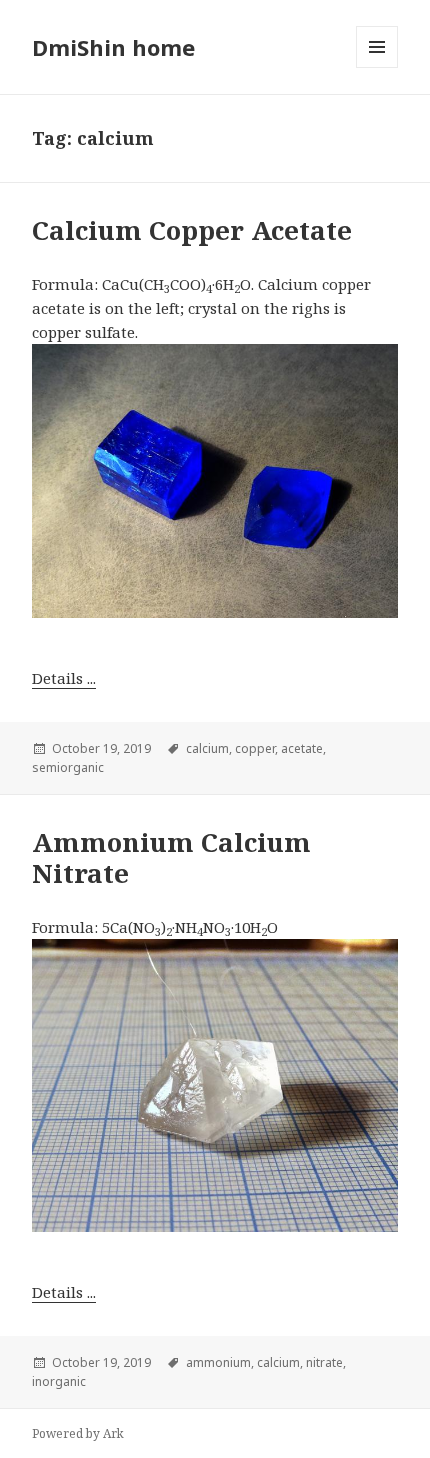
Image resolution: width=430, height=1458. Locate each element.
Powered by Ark (78, 1433)
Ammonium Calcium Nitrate (171, 857)
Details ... (64, 678)
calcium (207, 748)
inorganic (59, 1381)
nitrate (324, 1362)
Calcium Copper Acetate (192, 230)
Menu (377, 47)
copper (255, 748)
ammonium (218, 1362)
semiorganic (68, 767)
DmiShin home (113, 47)
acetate (302, 748)
